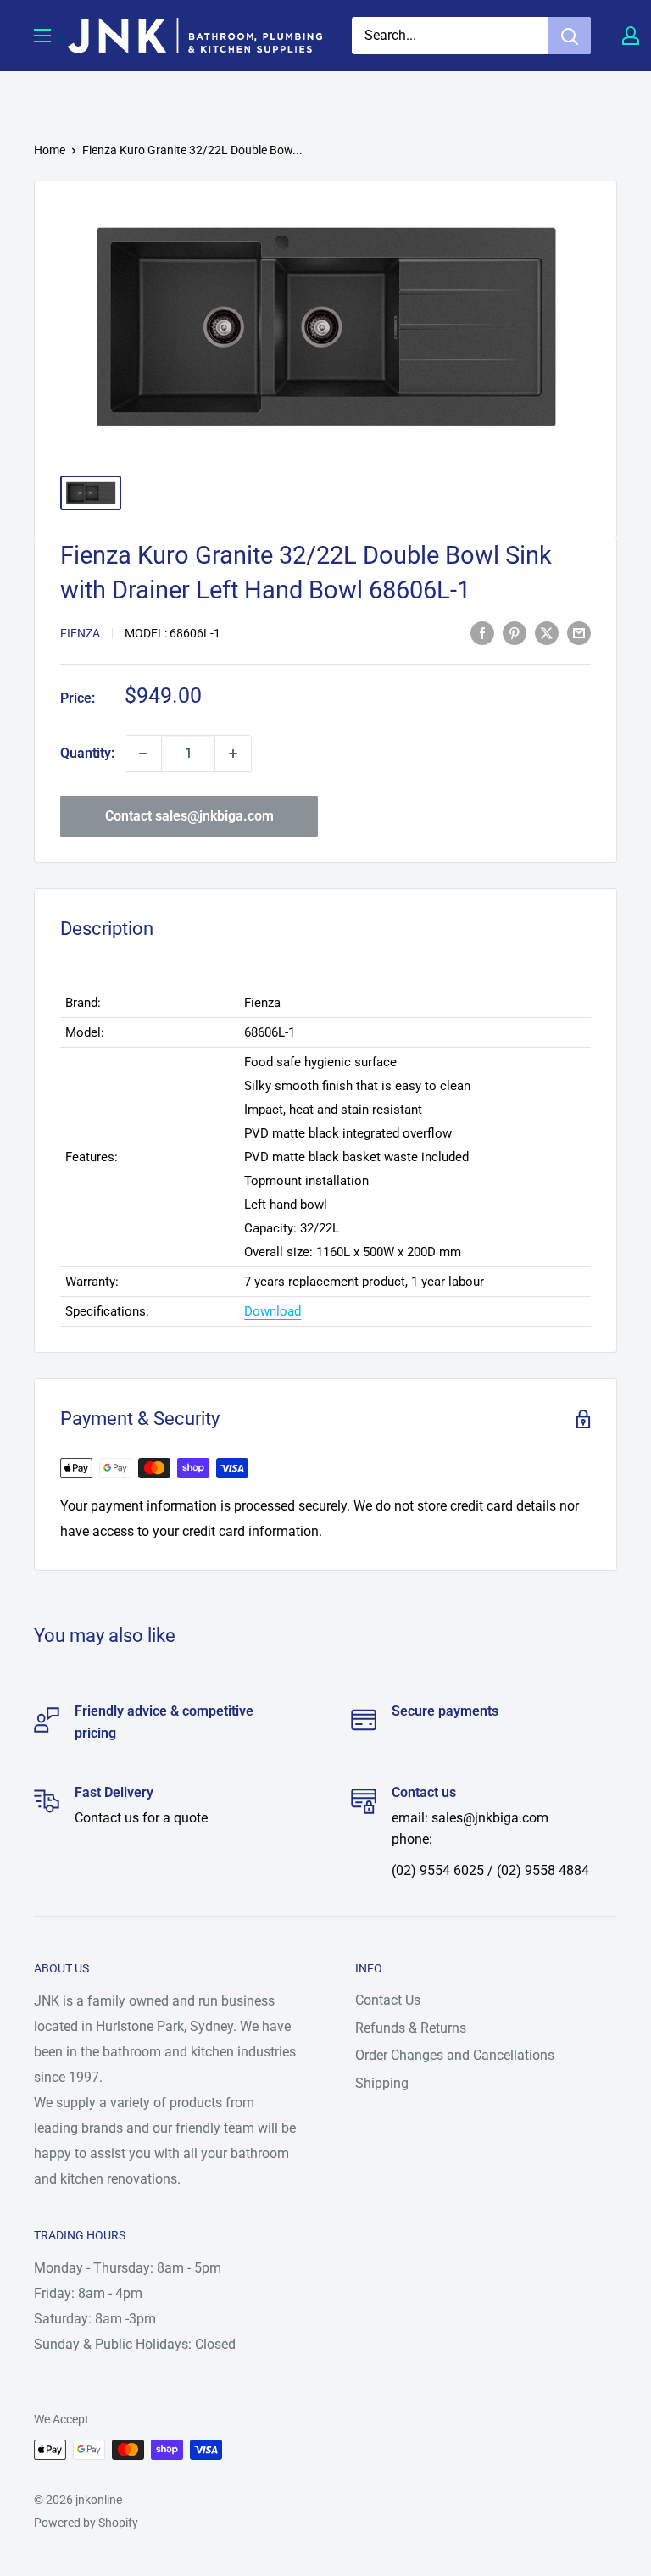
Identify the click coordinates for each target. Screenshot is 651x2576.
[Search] (570, 36)
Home (50, 150)
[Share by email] (579, 632)
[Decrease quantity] (143, 754)
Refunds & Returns (411, 2028)
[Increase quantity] (233, 754)
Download (273, 1311)
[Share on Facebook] (482, 632)
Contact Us (388, 2000)
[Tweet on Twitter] (547, 632)
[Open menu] (42, 36)
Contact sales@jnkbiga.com (189, 816)
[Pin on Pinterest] (515, 632)
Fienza (80, 633)
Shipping (382, 2083)
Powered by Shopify (86, 2523)
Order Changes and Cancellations (455, 2055)
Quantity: (87, 753)
